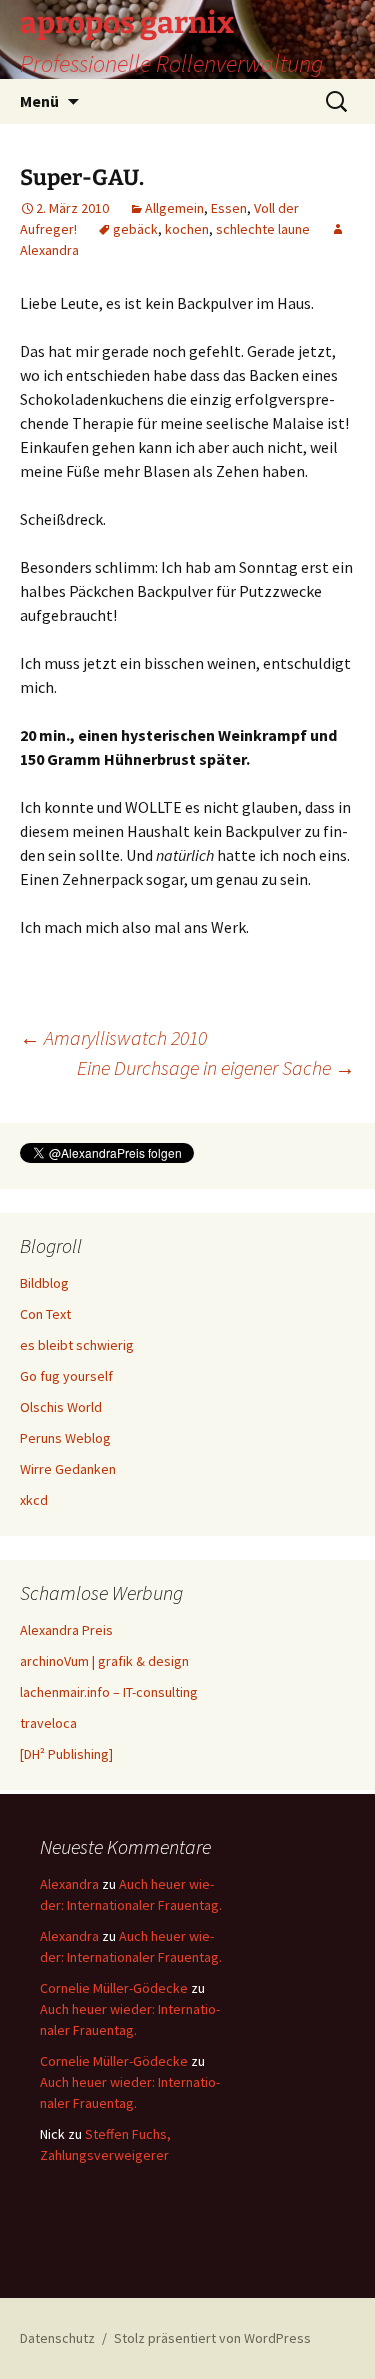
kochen (187, 229)
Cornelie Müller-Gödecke (114, 1988)
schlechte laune (263, 229)
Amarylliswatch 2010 (113, 1037)
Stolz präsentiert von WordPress (212, 2338)
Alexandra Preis (66, 1630)
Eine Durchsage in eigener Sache (216, 1067)
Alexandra (69, 1884)
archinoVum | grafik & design (104, 1661)
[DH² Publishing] (66, 1754)
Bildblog (44, 1283)
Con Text (45, 1314)
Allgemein (174, 208)
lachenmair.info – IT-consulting (109, 1692)
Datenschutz (57, 2338)
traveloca (48, 1723)
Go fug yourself (66, 1376)
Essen (229, 208)
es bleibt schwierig (77, 1345)
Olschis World (61, 1407)
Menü (39, 101)
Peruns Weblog (65, 1438)
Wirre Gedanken (68, 1469)
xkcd (34, 1500)
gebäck (135, 229)
